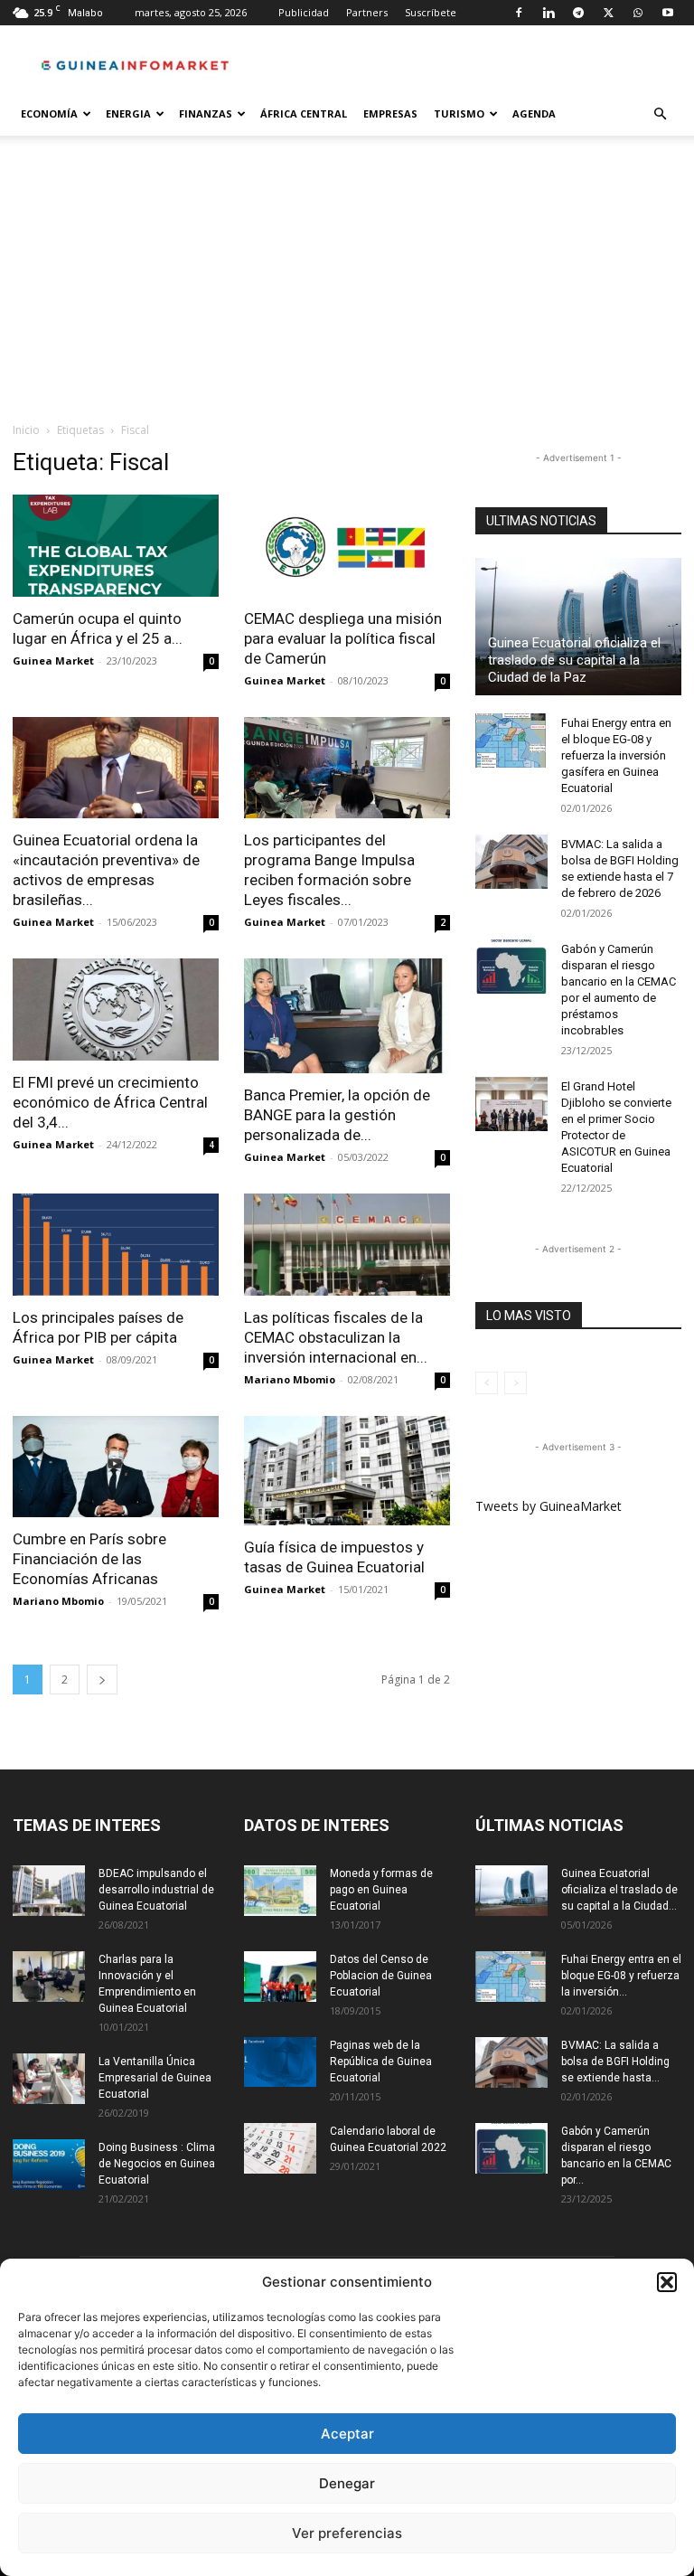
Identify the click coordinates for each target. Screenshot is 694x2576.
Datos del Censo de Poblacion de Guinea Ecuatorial (381, 1976)
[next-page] (102, 1680)
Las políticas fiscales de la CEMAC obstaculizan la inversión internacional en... (336, 1337)
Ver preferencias (347, 2533)
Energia (128, 113)
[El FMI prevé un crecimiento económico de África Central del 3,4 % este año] (116, 1010)
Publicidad (304, 12)
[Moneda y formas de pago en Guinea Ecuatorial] (280, 1891)
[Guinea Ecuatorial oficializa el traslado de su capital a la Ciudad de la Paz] (578, 627)
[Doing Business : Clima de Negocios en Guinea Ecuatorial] (49, 2165)
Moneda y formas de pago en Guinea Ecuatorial (381, 1890)
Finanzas (206, 113)
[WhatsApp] (638, 13)
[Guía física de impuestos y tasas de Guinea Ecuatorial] (347, 1471)
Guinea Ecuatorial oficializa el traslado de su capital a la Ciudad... (619, 1890)
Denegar (347, 2483)
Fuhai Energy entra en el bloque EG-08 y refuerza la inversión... (621, 1976)
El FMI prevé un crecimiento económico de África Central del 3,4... (110, 1102)
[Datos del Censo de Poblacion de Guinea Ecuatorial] (280, 1977)
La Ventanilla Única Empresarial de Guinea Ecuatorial (155, 2078)
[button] (667, 2282)
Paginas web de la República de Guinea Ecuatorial (381, 2062)
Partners (367, 12)
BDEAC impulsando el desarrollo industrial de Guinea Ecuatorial (156, 1890)
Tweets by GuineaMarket (549, 1506)
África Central (304, 113)
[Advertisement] (347, 286)
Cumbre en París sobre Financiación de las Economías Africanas (89, 1559)
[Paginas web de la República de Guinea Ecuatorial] (280, 2062)
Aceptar (347, 2434)
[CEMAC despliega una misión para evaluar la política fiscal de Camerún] (347, 546)
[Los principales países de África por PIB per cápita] (116, 1245)
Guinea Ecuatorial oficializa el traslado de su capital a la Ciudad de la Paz (574, 660)
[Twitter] (608, 13)
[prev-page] (487, 1383)
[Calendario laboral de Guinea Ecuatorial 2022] (280, 2148)
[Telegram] (578, 13)
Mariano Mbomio (290, 1379)
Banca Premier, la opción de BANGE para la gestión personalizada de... (337, 1115)
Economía (49, 113)
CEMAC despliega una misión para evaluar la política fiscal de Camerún (343, 638)
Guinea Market (53, 661)
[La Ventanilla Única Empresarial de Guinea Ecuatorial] (49, 2079)
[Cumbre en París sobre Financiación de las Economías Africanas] (116, 1467)
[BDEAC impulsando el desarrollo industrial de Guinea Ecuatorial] (49, 1891)
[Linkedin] (549, 13)
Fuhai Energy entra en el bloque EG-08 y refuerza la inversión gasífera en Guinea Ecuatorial (616, 755)
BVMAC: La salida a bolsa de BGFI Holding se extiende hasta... (615, 2062)
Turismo (459, 113)
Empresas (390, 113)
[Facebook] (519, 13)
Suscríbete (431, 12)
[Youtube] (668, 13)
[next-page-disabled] (516, 1383)
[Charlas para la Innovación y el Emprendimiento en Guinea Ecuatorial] (49, 1977)
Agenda (534, 113)
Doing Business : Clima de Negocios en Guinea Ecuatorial (157, 2164)
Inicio (26, 430)
